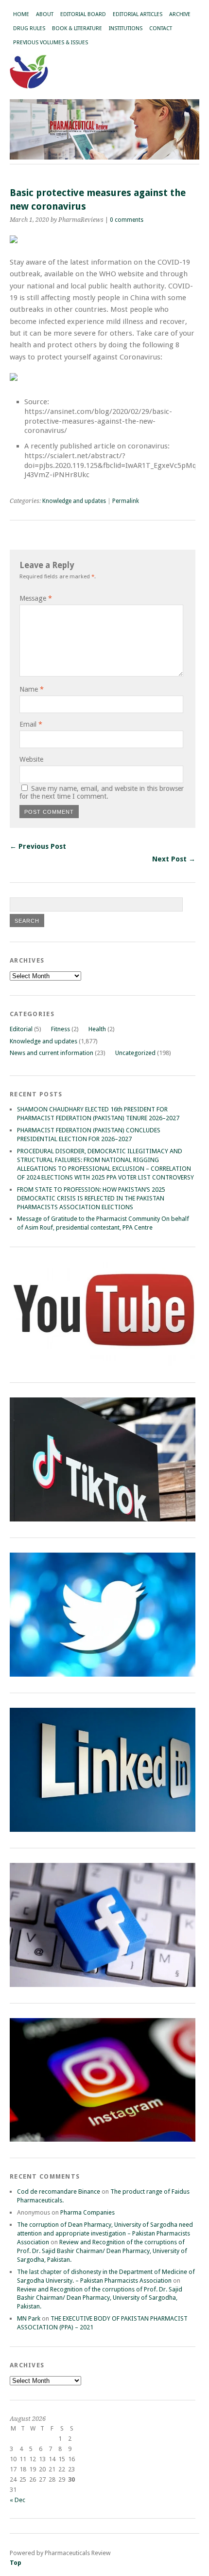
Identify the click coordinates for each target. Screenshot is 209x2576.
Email (31, 724)
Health (97, 1029)
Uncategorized (135, 1053)
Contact (161, 28)
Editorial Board (83, 14)
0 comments (127, 220)
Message (36, 598)
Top (16, 2563)
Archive (180, 14)
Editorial (21, 1029)
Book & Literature (77, 28)
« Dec (17, 2500)
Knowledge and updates (74, 501)
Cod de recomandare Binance (59, 2191)
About (45, 14)
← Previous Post (38, 846)
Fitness (61, 1029)
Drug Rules (29, 28)
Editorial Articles (138, 14)
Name (32, 689)
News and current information (52, 1053)
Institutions (126, 28)
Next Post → (174, 859)
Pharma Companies (87, 2212)
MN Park (29, 2318)
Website (31, 759)
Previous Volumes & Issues (51, 43)
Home (21, 14)
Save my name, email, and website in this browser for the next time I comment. (102, 792)
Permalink (126, 501)
